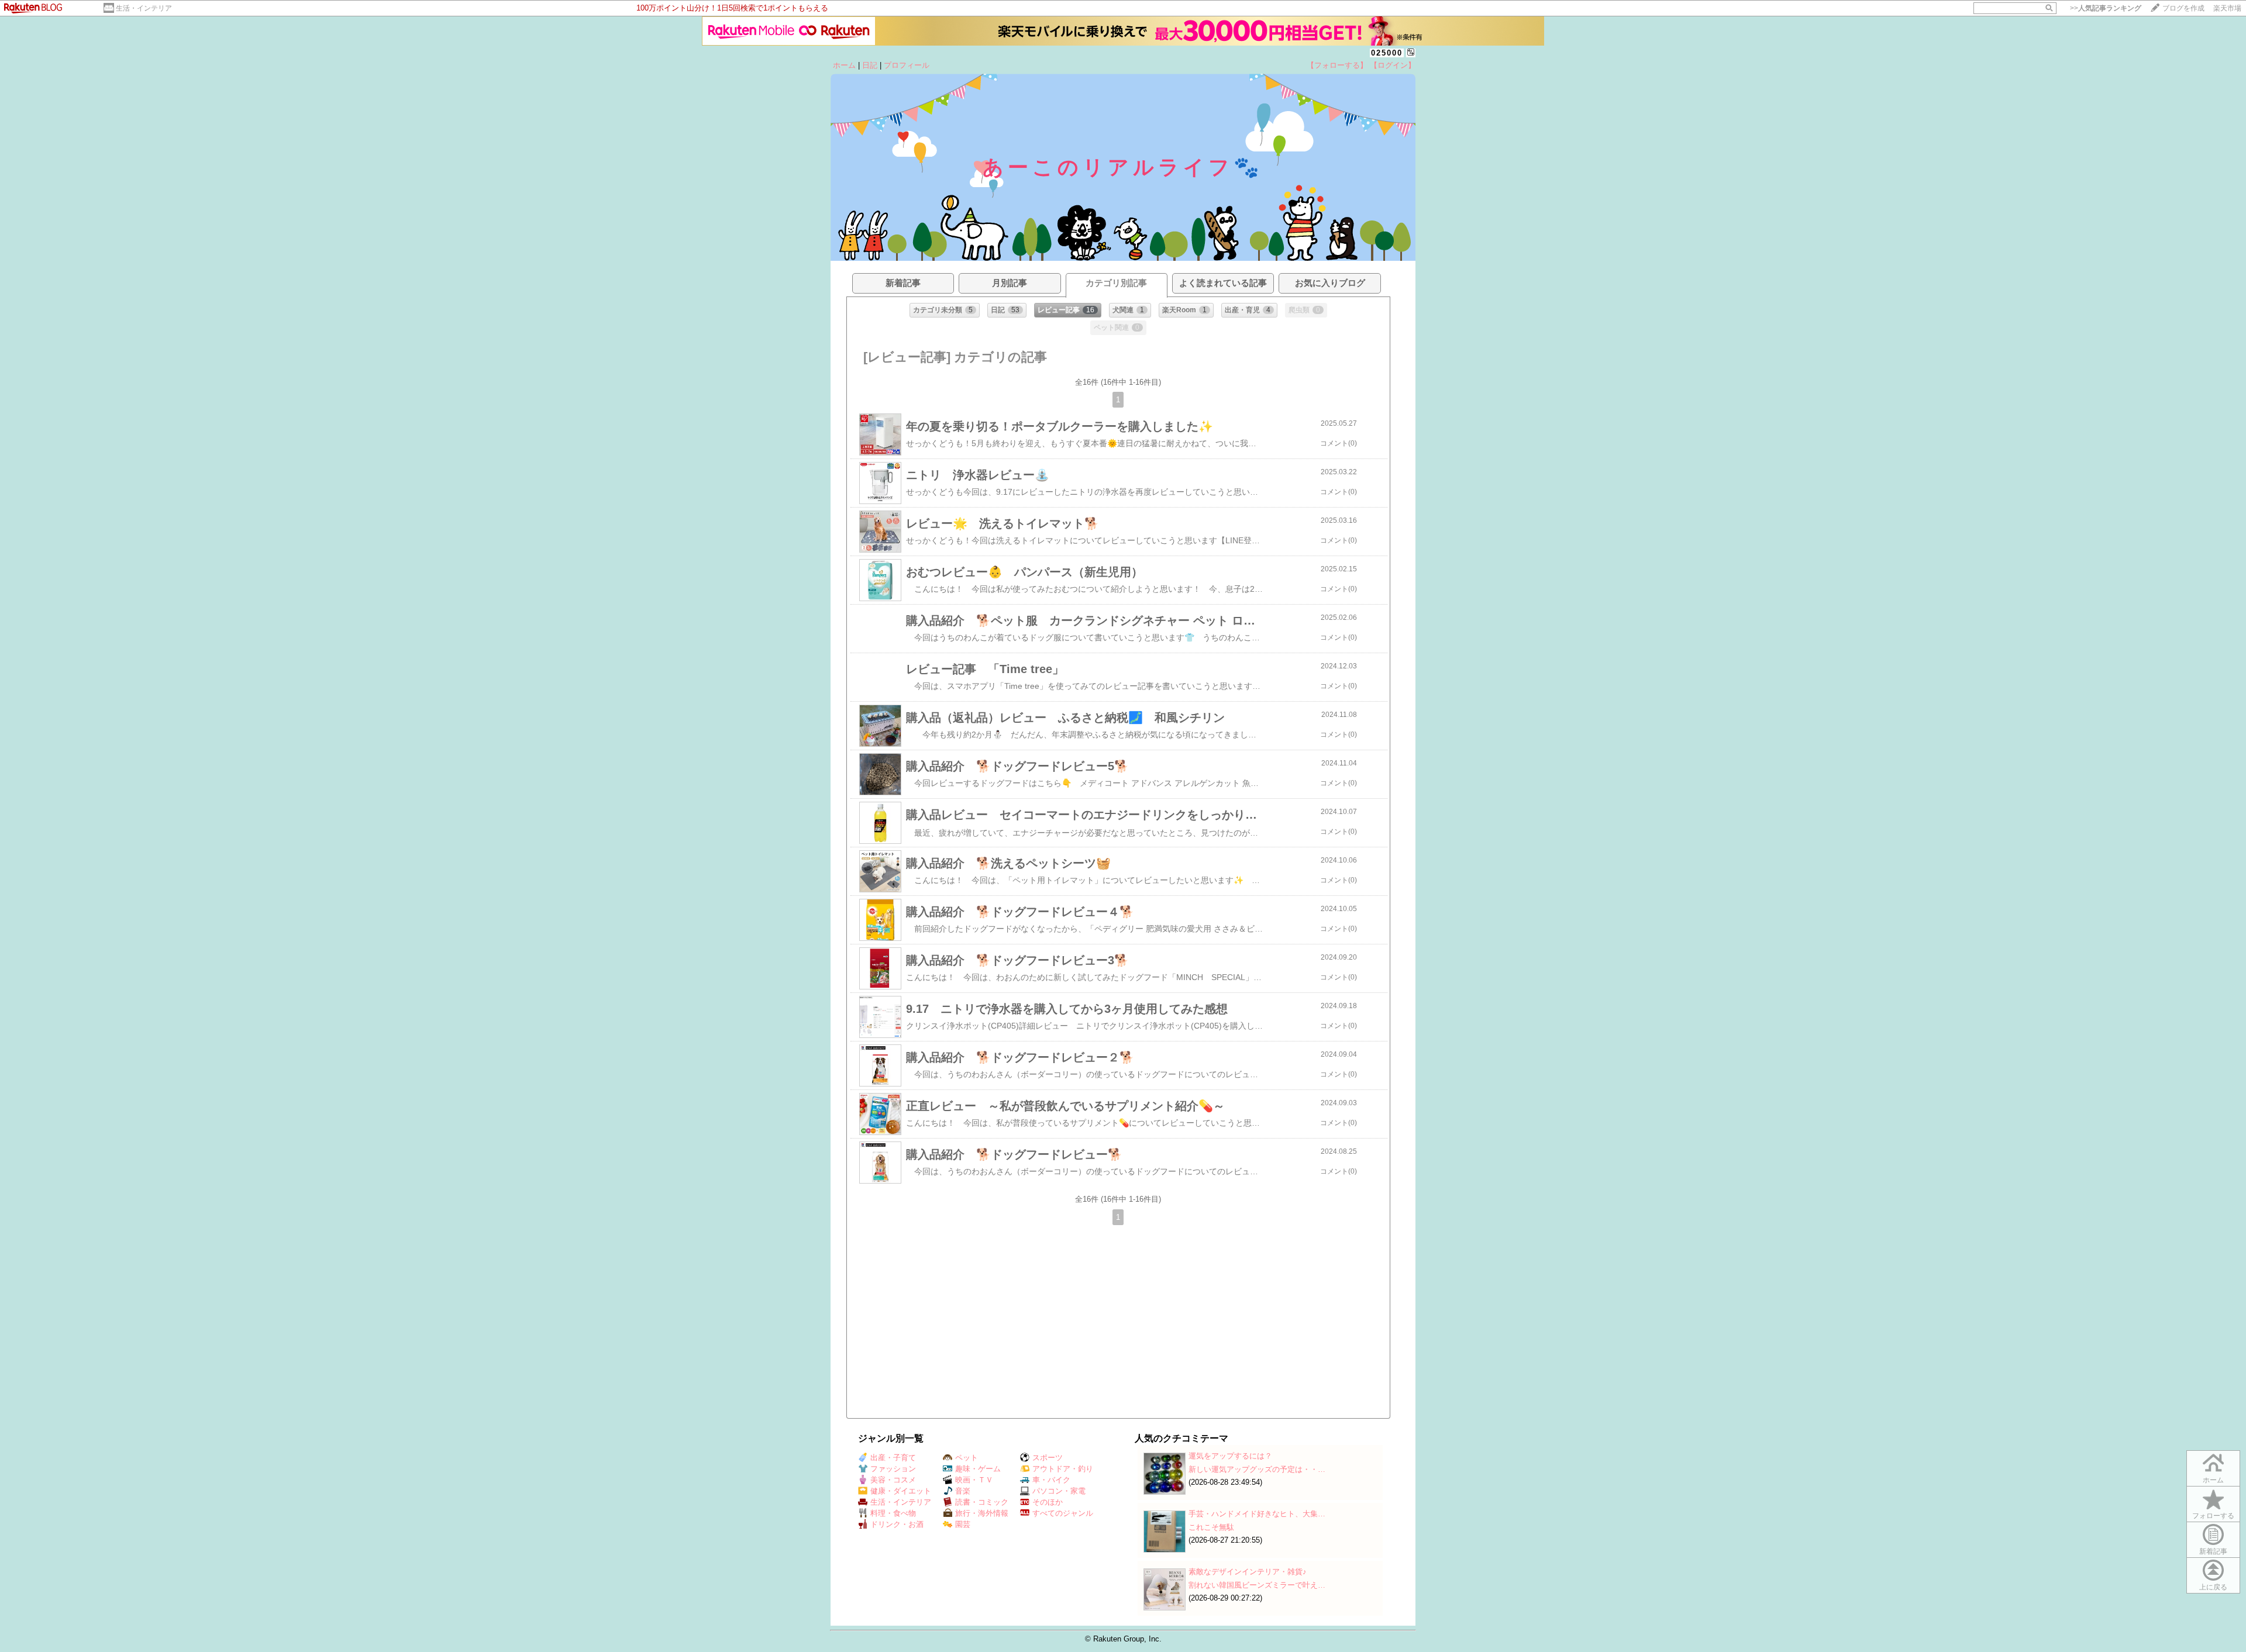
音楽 (963, 1491)
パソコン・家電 (1059, 1491)
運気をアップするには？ (1230, 1456)
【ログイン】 (1393, 65)
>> (2106, 8)
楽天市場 (2227, 8)
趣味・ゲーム (978, 1469)
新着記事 (2213, 1551)
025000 (1387, 53)
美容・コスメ (893, 1480)
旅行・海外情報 (982, 1513)
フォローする (2213, 1516)
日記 (870, 65)
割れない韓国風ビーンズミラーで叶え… (1257, 1585)
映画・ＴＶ (974, 1480)
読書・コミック (982, 1502)
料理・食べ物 (893, 1513)
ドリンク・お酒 (897, 1524)
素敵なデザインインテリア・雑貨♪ (1248, 1572)
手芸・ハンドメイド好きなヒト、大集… (1257, 1514)
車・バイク (1051, 1480)
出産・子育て (893, 1458)
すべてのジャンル (1063, 1513)
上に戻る (2213, 1587)
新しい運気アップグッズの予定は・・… (1257, 1469)
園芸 (963, 1524)
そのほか (1048, 1502)
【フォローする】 (1337, 65)
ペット (967, 1458)
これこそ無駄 (1211, 1527)
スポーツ (1048, 1458)
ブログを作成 (2183, 8)
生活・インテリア (144, 8)
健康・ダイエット (901, 1491)
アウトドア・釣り (1063, 1469)
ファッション (893, 1469)
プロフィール (907, 65)
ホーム (844, 65)
